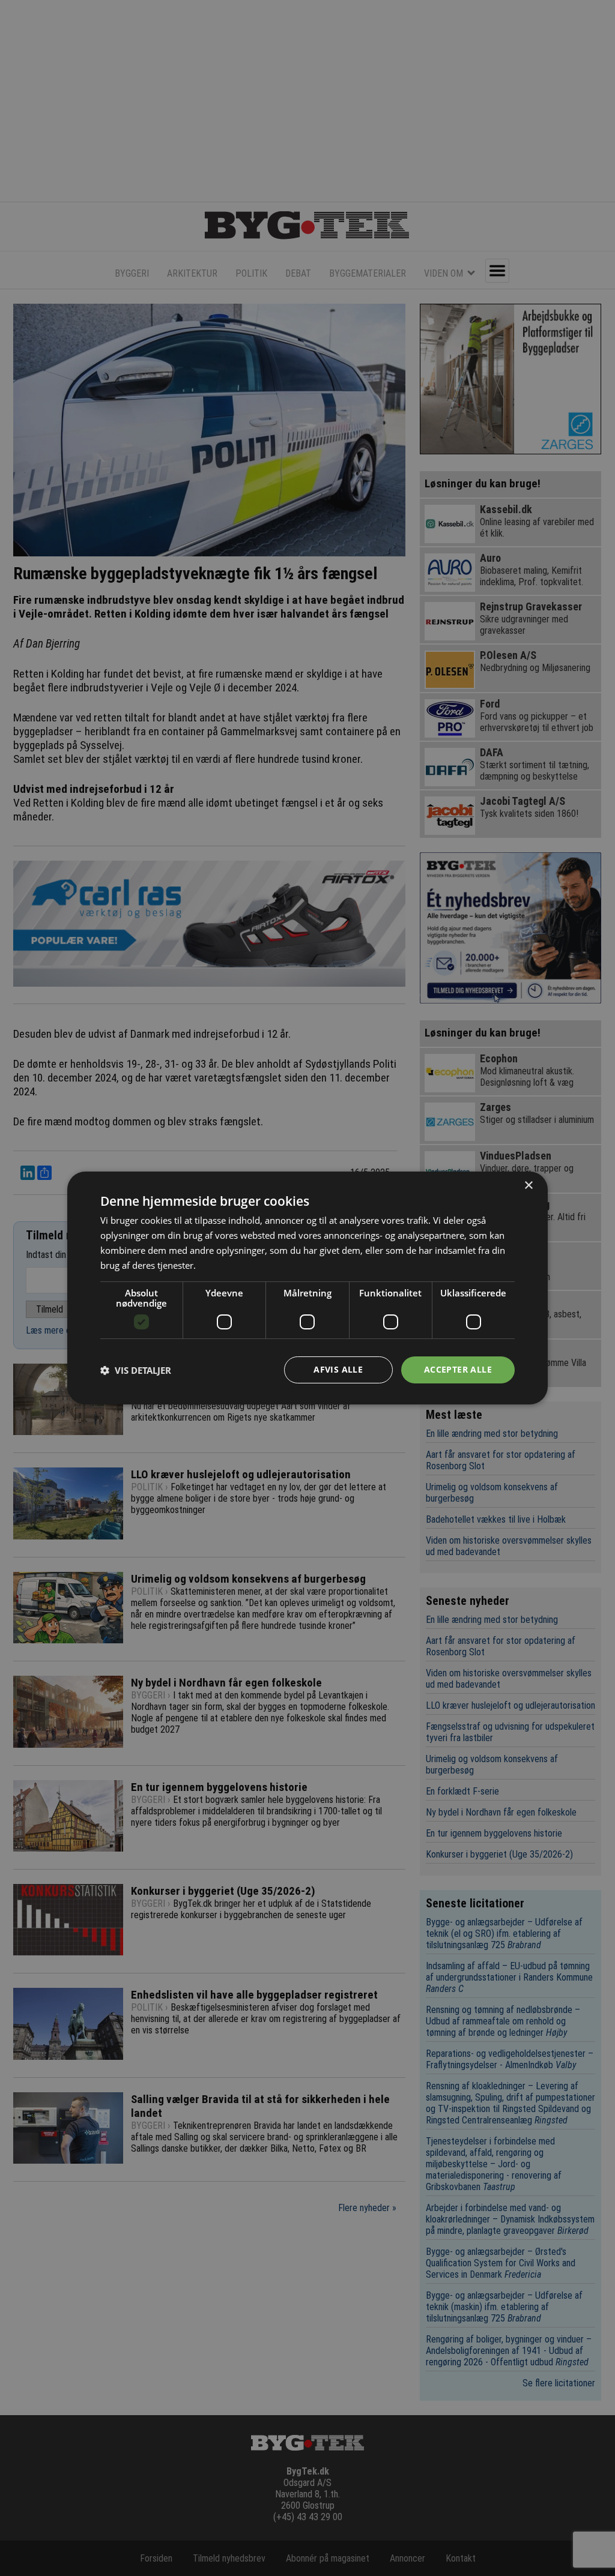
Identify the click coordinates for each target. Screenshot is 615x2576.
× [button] (528, 1186)
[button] (136, 1370)
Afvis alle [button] (338, 1369)
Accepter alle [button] (458, 1369)
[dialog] (307, 1288)
